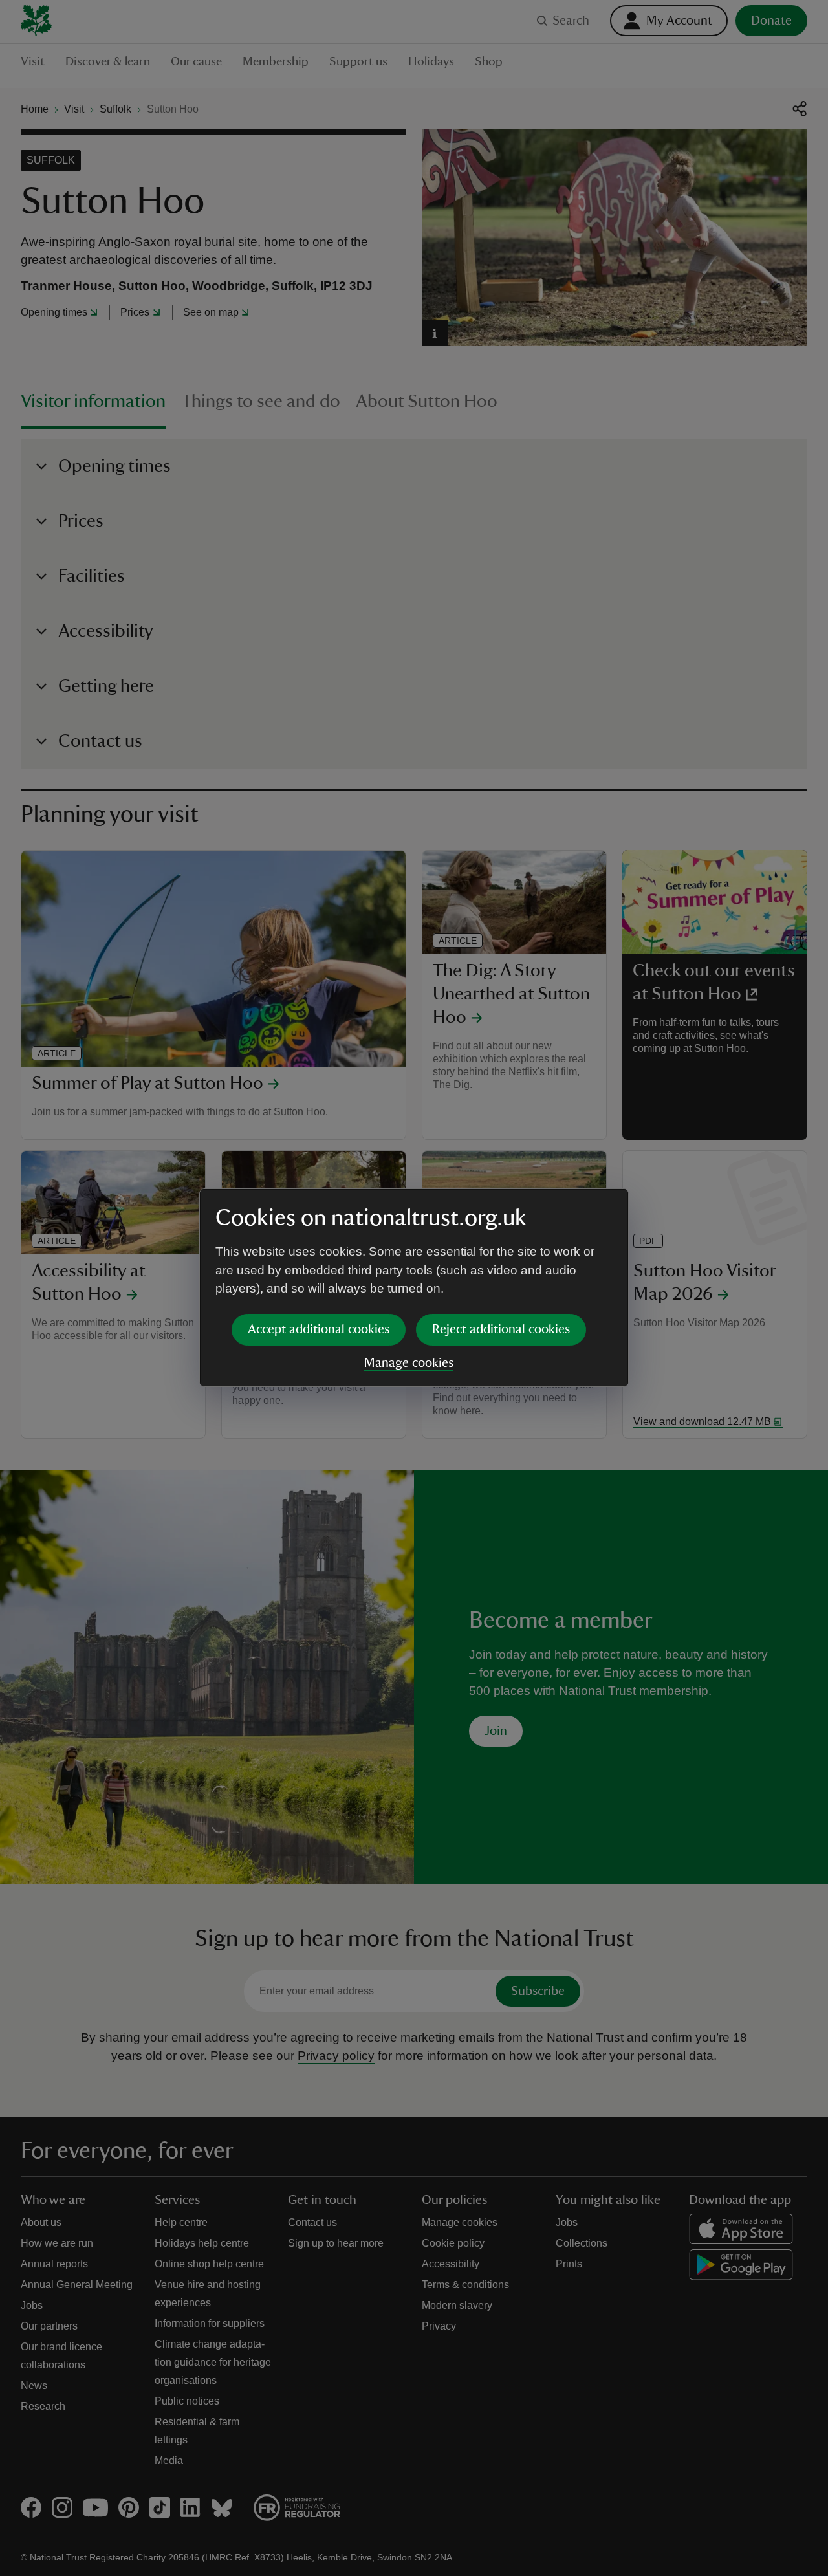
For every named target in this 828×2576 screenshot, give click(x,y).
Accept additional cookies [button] (319, 1329)
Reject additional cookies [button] (501, 1329)
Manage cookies (409, 1363)
